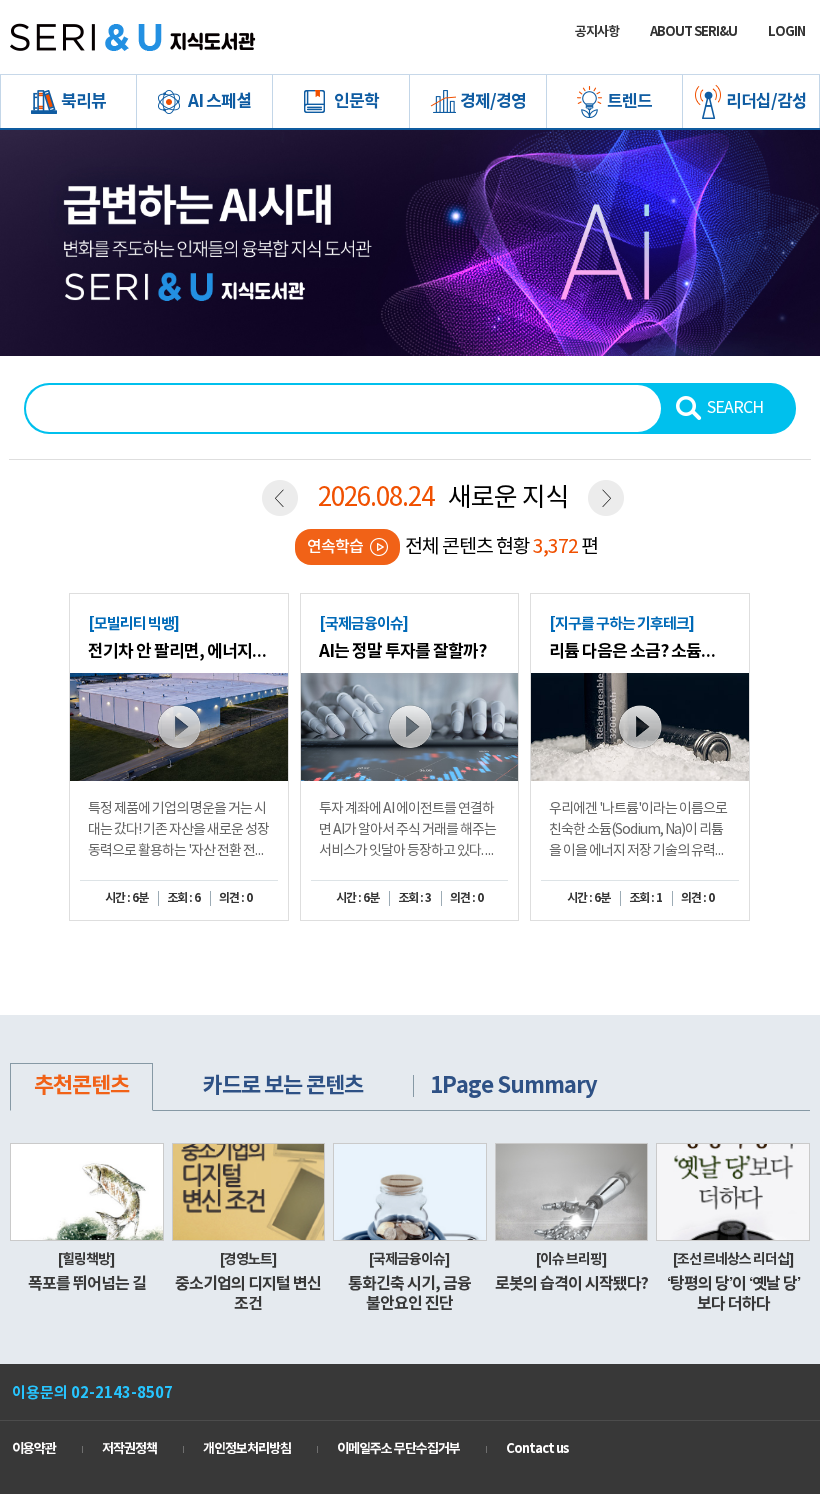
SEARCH (735, 408)
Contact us (537, 1449)
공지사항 (597, 32)
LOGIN (786, 32)
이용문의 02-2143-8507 (92, 1393)
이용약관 (34, 1449)
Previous (40, 729)
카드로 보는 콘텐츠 (283, 1086)
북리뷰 (83, 101)
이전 (280, 498)
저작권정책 (129, 1449)
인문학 (356, 101)
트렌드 (629, 101)
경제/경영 (493, 101)
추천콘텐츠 (81, 1086)
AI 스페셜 (219, 101)
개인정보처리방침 (247, 1449)
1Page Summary (513, 1086)
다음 (606, 498)
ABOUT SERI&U (693, 32)
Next (786, 729)
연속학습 (335, 547)
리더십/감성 (766, 101)
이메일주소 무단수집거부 (398, 1449)
